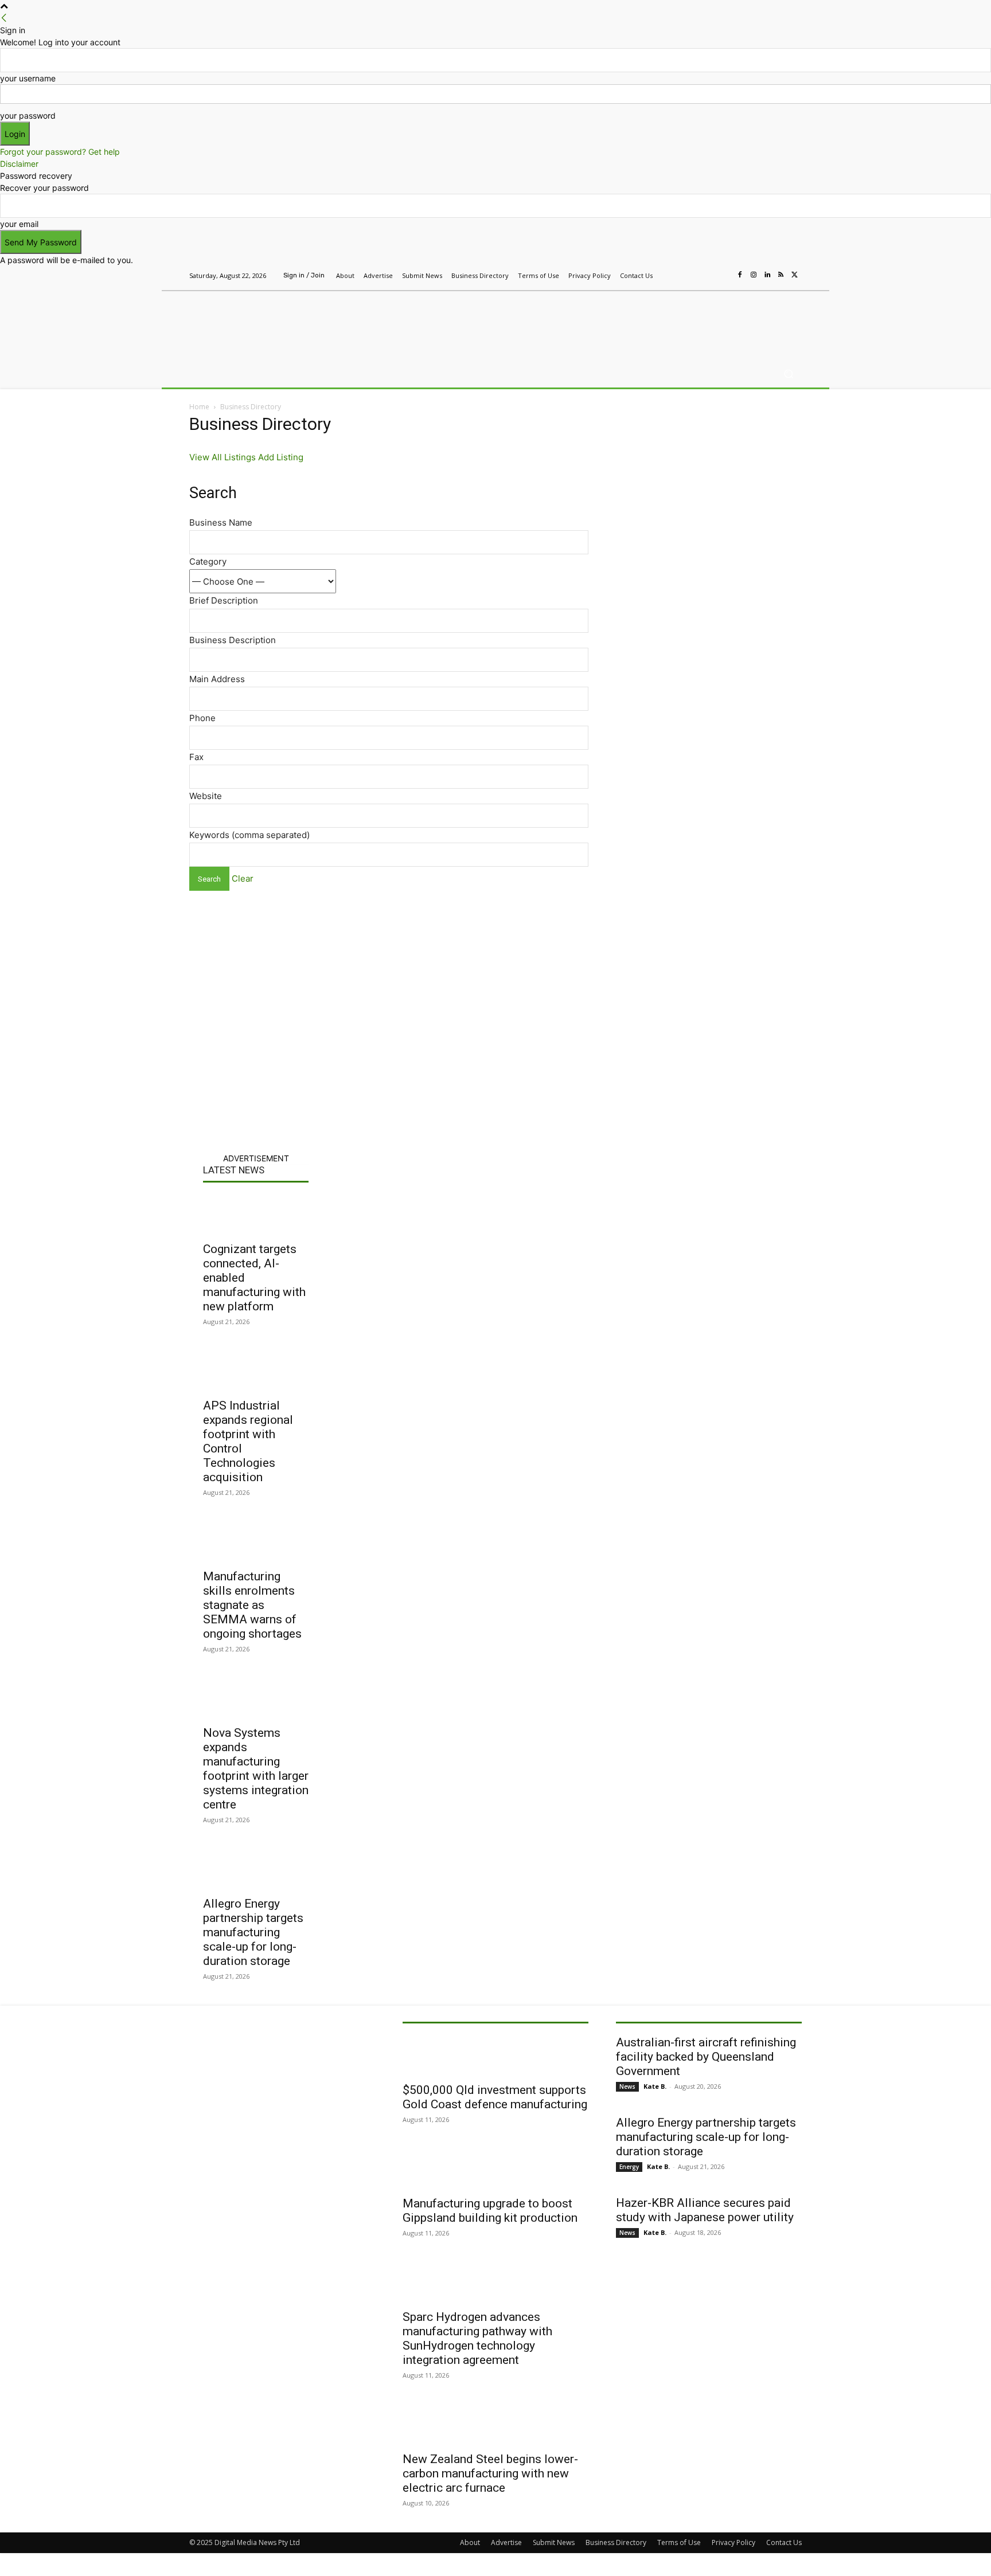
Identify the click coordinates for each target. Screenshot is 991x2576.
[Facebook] (740, 275)
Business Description (233, 640)
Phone (202, 718)
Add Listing (281, 457)
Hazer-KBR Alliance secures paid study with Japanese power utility (705, 2210)
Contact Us (784, 2542)
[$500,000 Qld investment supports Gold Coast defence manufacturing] (495, 2056)
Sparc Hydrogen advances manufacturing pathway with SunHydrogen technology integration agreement (477, 2338)
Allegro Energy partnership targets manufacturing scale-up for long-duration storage (253, 1932)
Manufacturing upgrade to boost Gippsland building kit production (490, 2211)
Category (208, 561)
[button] (788, 374)
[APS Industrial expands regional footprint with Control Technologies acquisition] (256, 1371)
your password (28, 116)
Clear (243, 878)
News (627, 2086)
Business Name (221, 522)
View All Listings (223, 457)
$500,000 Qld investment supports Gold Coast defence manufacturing (495, 2097)
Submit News (554, 2542)
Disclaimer (19, 164)
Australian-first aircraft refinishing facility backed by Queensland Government (706, 2057)
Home (199, 407)
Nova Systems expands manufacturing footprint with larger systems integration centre (256, 1769)
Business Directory (616, 2542)
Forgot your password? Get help (60, 152)
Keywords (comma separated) (249, 835)
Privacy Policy (734, 2542)
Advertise (506, 2542)
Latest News (234, 1170)
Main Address (217, 679)
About (470, 2542)
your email (19, 224)
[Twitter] (795, 275)
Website (206, 796)
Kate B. (655, 2086)
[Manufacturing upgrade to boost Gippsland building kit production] (495, 2169)
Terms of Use (679, 2542)
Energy (629, 2167)
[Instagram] (754, 275)
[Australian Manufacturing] (272, 323)
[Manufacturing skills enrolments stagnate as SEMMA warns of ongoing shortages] (256, 1542)
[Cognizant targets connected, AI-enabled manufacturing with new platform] (256, 1215)
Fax (196, 757)
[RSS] (781, 275)
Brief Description (224, 600)
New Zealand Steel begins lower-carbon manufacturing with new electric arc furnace (490, 2473)
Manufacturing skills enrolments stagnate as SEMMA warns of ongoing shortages (252, 1605)
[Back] (4, 18)
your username (28, 78)
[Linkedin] (767, 275)
